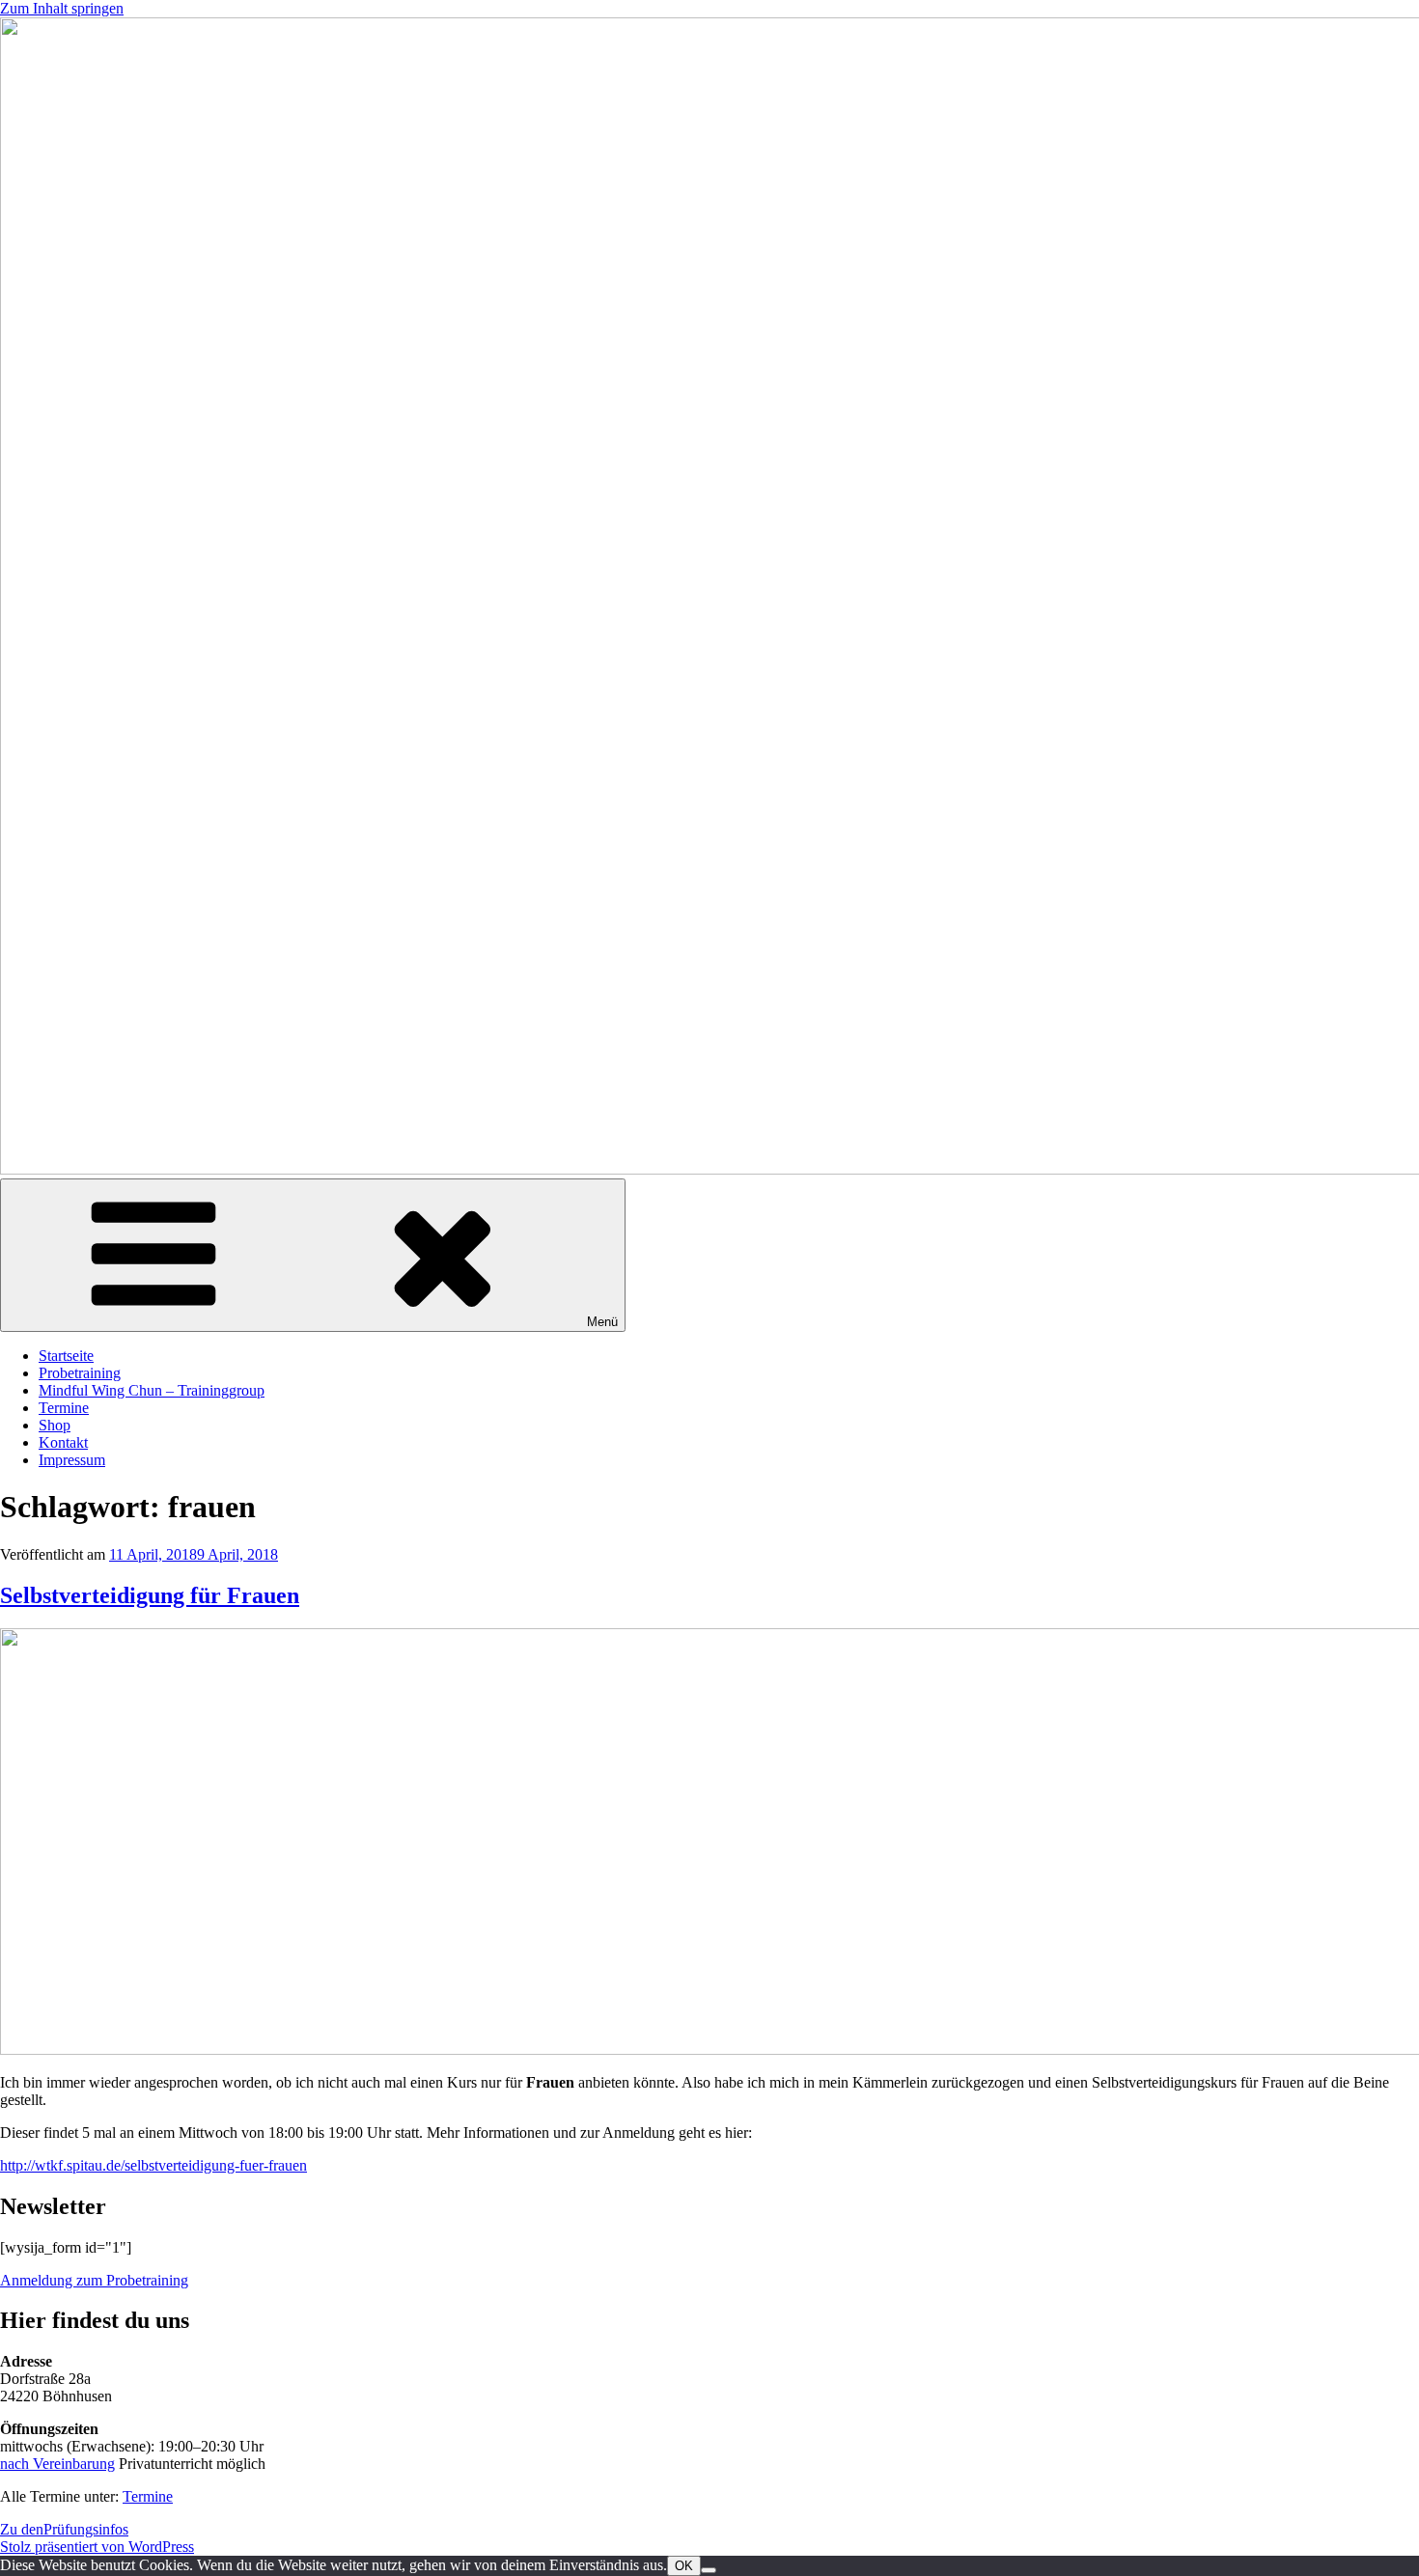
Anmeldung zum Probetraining (94, 2280)
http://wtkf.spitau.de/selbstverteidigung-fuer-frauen (153, 2165)
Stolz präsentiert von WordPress (97, 2547)
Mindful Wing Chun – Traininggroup (152, 1390)
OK (684, 2566)
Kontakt (63, 1442)
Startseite (66, 1356)
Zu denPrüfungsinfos (64, 2529)
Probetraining (80, 1373)
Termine (64, 1408)
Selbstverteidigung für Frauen (150, 1595)
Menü (602, 1322)
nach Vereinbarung (57, 2464)
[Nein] (709, 2570)
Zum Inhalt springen (62, 8)
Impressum (72, 1460)
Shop (55, 1425)
